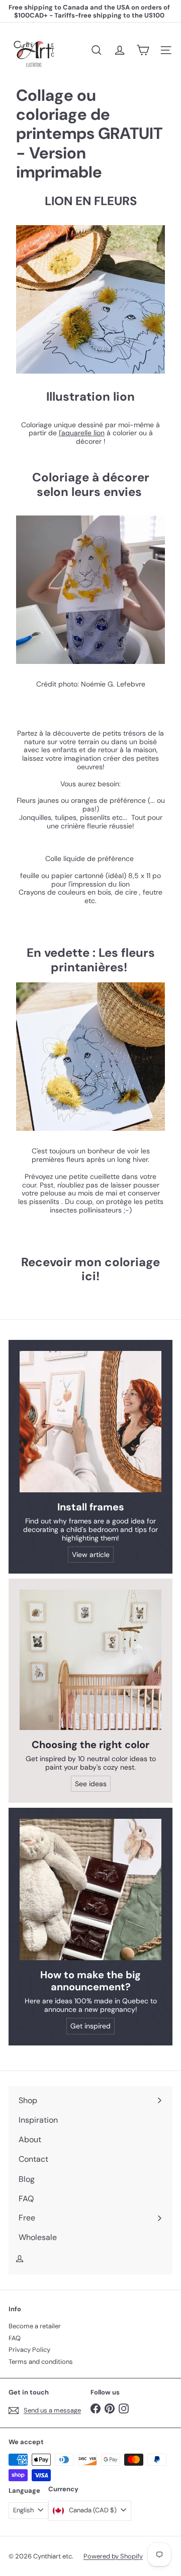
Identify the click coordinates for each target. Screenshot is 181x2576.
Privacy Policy (29, 2350)
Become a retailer (35, 2326)
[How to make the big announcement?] (90, 1890)
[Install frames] (90, 1422)
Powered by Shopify (113, 2556)
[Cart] (143, 50)
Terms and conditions (41, 2362)
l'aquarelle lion (82, 433)
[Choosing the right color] (90, 1660)
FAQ (15, 2338)
